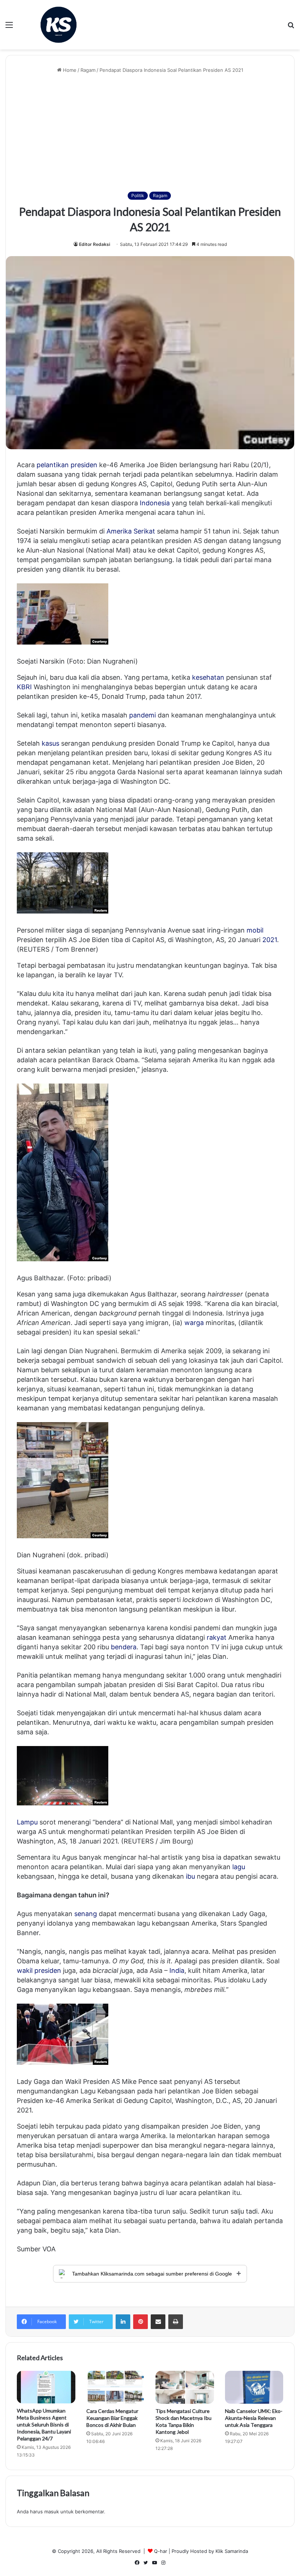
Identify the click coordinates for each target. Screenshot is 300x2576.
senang (86, 1914)
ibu (190, 1876)
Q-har (161, 2551)
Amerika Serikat (131, 531)
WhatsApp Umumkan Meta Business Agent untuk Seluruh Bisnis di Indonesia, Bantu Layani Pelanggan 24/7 (44, 2424)
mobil (255, 930)
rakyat (217, 1637)
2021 (270, 940)
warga (194, 1323)
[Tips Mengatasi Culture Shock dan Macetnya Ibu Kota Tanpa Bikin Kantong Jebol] (185, 2387)
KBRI (24, 687)
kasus (50, 743)
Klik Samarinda (232, 2551)
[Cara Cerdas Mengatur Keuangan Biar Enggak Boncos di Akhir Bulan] (116, 2387)
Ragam (88, 70)
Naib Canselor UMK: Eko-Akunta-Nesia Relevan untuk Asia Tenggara (254, 2418)
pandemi (142, 715)
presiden (84, 465)
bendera (124, 1647)
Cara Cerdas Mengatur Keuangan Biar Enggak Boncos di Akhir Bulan (112, 2418)
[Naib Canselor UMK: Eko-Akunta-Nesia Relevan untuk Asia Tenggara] (254, 2387)
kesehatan (208, 677)
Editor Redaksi (95, 244)
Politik (138, 195)
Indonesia (155, 503)
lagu (239, 1867)
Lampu (27, 1822)
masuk (52, 2512)
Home (69, 70)
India (177, 1970)
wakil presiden (39, 1970)
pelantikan (53, 465)
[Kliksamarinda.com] (59, 25)
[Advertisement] (150, 133)
